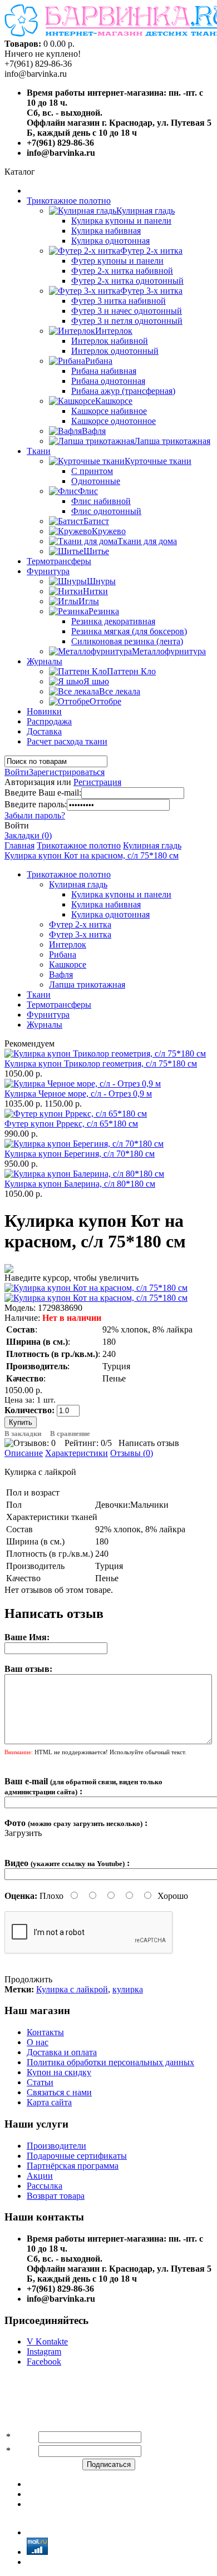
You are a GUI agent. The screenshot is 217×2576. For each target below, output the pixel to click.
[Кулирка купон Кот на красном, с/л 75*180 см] (96, 1288)
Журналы (45, 661)
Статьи (40, 2082)
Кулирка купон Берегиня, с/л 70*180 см (80, 1154)
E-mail (24, 2451)
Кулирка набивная (106, 231)
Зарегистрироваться (67, 772)
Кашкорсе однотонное (114, 421)
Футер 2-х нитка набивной (122, 271)
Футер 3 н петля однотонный (127, 321)
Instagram (44, 2352)
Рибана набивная (104, 371)
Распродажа (49, 721)
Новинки (44, 711)
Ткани (39, 451)
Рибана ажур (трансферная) (123, 391)
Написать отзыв (149, 1443)
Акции (40, 2176)
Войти (17, 772)
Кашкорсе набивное (109, 411)
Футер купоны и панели (117, 261)
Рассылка (45, 2186)
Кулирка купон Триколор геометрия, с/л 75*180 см (101, 1064)
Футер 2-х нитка (80, 924)
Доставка (44, 731)
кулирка (128, 1989)
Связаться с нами (59, 2092)
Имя (21, 2437)
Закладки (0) (28, 835)
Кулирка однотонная (110, 241)
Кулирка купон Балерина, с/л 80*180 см (80, 1184)
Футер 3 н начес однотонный (127, 311)
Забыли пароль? (35, 815)
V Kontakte (47, 2341)
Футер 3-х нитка (80, 934)
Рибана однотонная (108, 381)
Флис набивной (101, 501)
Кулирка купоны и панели (121, 221)
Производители (56, 2146)
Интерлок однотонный (115, 351)
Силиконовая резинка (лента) (127, 641)
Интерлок (68, 944)
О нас (38, 2042)
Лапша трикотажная (87, 984)
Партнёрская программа (73, 2166)
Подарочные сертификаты (77, 2156)
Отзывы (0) (132, 1453)
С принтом (92, 471)
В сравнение (70, 1433)
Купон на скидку (59, 2072)
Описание (24, 1453)
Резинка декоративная (113, 621)
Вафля (61, 974)
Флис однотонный (106, 511)
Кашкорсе (68, 964)
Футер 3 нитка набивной (119, 301)
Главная (19, 845)
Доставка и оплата (62, 2052)
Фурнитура (48, 571)
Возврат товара (56, 2196)
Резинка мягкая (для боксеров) (129, 631)
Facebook (44, 2362)
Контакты (45, 2032)
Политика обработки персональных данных (110, 2062)
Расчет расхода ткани (67, 741)
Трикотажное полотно (69, 201)
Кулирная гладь (152, 845)
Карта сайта (49, 2102)
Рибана (63, 954)
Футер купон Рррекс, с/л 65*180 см (71, 1124)
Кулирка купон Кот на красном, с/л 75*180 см (92, 855)
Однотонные (96, 481)
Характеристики (77, 1453)
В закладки (23, 1433)
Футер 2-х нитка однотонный (127, 281)
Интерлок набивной (110, 341)
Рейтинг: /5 (88, 1443)
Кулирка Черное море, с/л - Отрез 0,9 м (78, 1094)
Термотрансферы (59, 561)
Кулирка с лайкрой (72, 1989)
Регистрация (97, 782)
